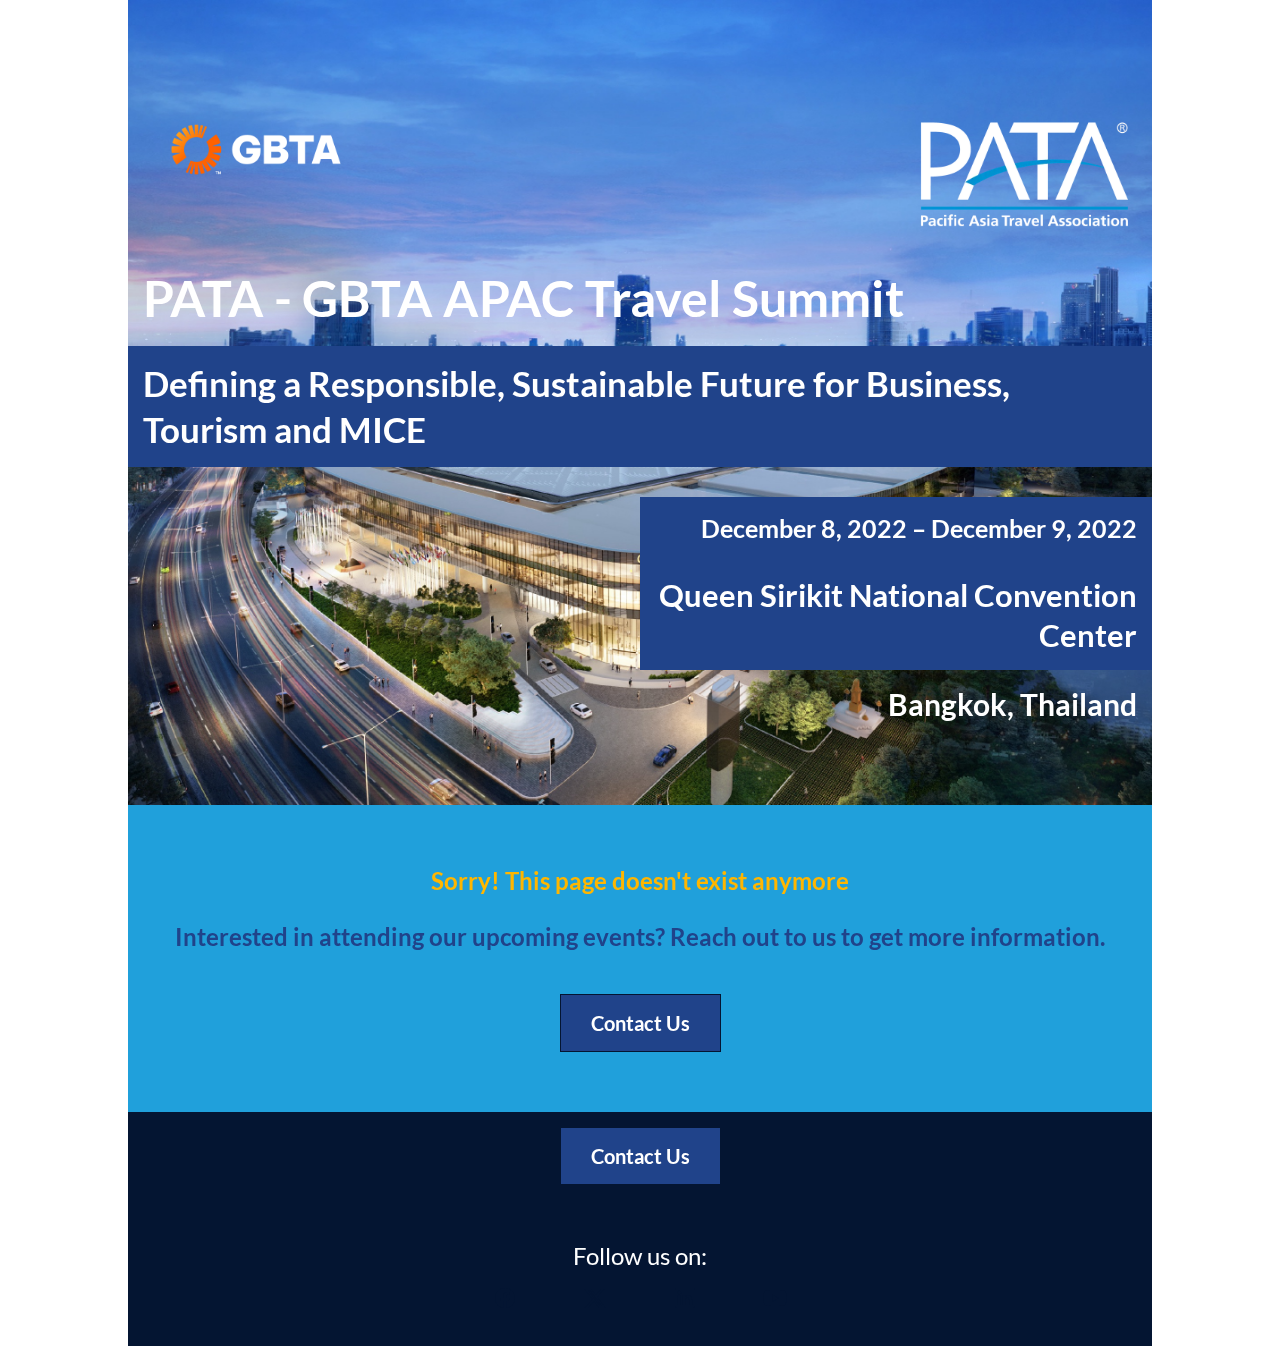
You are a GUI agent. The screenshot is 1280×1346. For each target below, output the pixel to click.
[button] (505, 1303)
